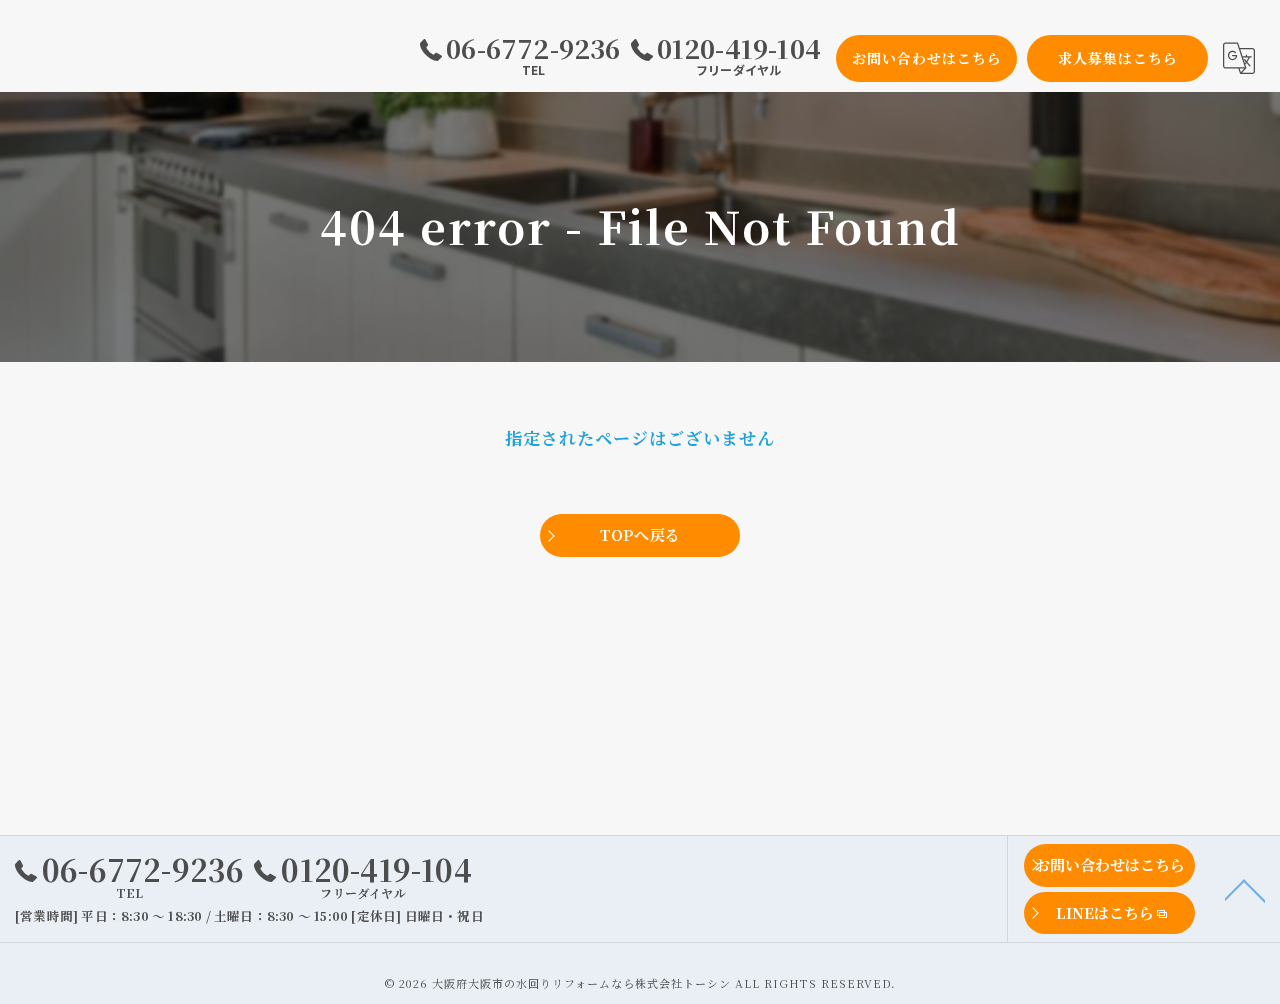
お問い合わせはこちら (927, 58)
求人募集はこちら (1118, 58)
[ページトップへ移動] (1245, 889)
